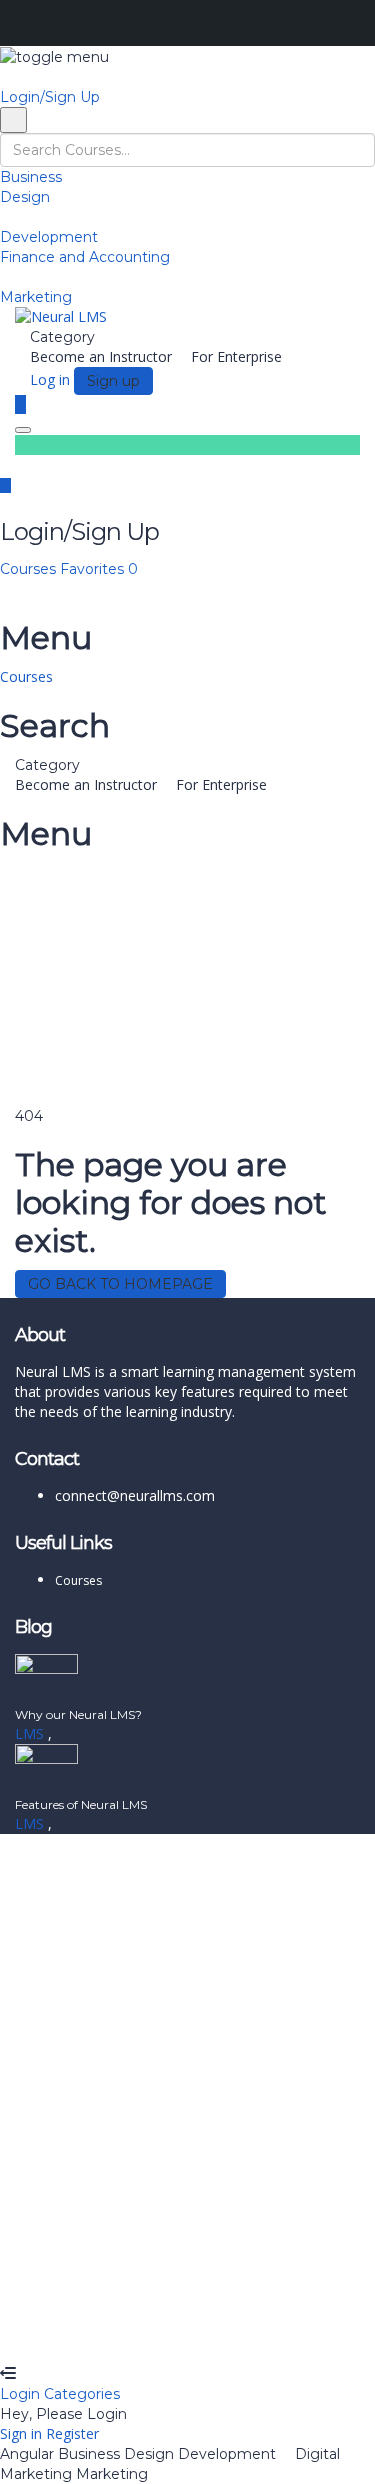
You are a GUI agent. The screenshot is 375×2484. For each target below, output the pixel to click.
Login (22, 2394)
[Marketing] (5, 277)
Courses (30, 569)
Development (49, 237)
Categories (82, 2394)
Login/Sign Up (50, 97)
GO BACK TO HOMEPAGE (120, 1284)
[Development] (5, 217)
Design (25, 197)
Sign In (160, 2333)
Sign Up (112, 2333)
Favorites (99, 569)
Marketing (36, 297)
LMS (31, 1733)
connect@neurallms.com (135, 1495)
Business (31, 177)
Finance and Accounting (85, 257)
